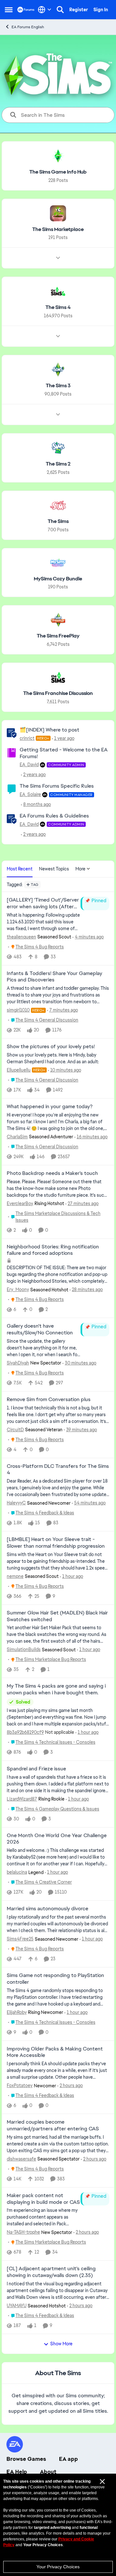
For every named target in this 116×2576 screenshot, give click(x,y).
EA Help (17, 2472)
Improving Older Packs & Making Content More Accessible (55, 2052)
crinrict (27, 738)
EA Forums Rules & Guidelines (54, 816)
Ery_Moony (18, 1289)
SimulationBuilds (24, 1649)
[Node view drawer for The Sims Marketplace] (58, 258)
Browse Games (26, 2459)
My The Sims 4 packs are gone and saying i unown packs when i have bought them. (56, 1689)
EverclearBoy (20, 1203)
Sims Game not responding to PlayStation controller (55, 1979)
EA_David (29, 765)
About (48, 2472)
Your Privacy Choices (58, 2567)
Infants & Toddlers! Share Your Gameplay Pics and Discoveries (54, 977)
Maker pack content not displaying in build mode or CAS (43, 2199)
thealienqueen (21, 937)
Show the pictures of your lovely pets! (51, 1047)
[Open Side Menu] (9, 10)
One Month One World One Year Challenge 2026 (57, 1839)
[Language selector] (45, 10)
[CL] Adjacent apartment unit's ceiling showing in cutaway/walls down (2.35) (51, 2272)
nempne (15, 1576)
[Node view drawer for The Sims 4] (58, 336)
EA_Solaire (30, 794)
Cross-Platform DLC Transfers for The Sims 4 (58, 1470)
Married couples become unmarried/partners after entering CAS (53, 2125)
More (80, 869)
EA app (68, 2459)
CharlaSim (17, 1137)
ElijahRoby (17, 2012)
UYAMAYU (17, 2306)
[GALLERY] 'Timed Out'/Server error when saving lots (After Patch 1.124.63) (43, 903)
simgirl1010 (18, 1010)
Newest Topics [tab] (54, 869)
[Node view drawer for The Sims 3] (58, 415)
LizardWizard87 (22, 1799)
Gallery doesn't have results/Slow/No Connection (40, 1329)
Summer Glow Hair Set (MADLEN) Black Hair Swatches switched (57, 1616)
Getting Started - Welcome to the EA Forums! (64, 753)
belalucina (17, 1872)
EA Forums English (28, 27)
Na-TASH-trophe (23, 2232)
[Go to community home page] (26, 9)
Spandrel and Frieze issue (36, 1769)
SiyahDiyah (18, 1363)
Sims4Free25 (20, 1939)
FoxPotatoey (20, 2085)
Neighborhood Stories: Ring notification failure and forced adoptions (53, 1250)
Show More (61, 2344)
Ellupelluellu (19, 1070)
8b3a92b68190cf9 (25, 1732)
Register (79, 10)
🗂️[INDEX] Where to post (49, 730)
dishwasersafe (21, 2159)
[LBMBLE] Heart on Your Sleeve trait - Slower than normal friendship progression (56, 1543)
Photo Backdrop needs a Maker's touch (52, 1173)
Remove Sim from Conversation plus (49, 1399)
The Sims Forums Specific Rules (57, 786)
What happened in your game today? (50, 1107)
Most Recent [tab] (20, 869)
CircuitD (15, 1430)
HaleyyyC (16, 1503)
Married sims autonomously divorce (48, 1909)
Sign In (101, 10)
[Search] (60, 10)
